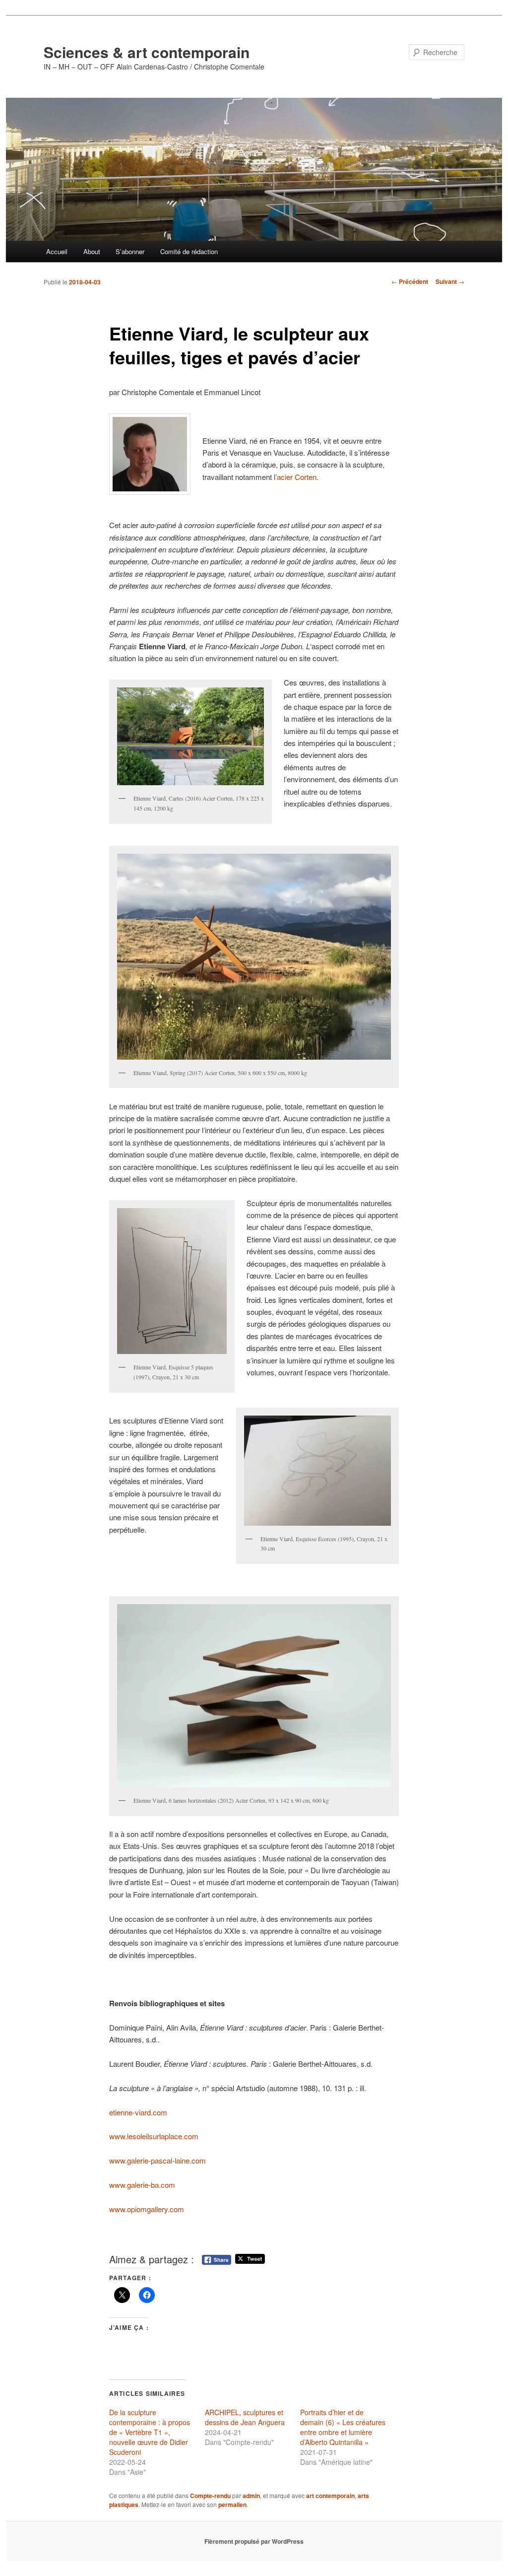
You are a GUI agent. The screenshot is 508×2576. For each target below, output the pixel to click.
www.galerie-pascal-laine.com (158, 2160)
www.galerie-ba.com (142, 2185)
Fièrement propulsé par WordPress (254, 2541)
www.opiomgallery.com (147, 2209)
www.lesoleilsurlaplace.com (154, 2136)
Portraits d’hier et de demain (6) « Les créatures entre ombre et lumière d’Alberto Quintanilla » (343, 2427)
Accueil (57, 251)
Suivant (450, 281)
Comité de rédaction (189, 251)
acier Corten (297, 477)
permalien (232, 2505)
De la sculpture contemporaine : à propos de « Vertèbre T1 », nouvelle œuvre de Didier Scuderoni (150, 2432)
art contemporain (330, 2496)
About (92, 251)
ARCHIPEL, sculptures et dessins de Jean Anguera (245, 2417)
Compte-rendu (210, 2496)
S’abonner (130, 251)
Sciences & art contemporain (147, 52)
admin (251, 2496)
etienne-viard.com (138, 2112)
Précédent (410, 281)
